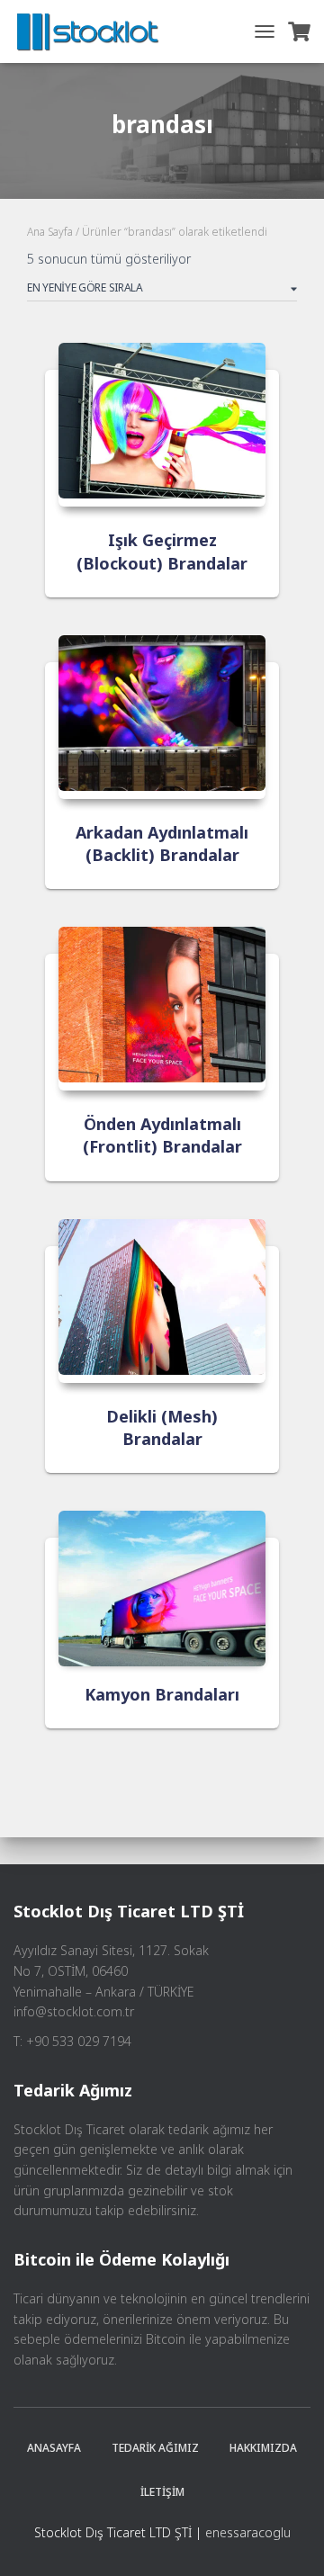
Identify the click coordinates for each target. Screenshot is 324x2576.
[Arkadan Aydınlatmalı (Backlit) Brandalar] (162, 717)
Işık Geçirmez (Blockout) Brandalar (162, 551)
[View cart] (299, 31)
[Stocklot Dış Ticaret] (94, 31)
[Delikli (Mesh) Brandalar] (162, 1301)
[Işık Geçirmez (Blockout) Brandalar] (162, 425)
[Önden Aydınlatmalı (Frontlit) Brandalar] (162, 1009)
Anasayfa (54, 2448)
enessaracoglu (248, 2532)
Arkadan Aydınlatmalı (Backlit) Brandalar (162, 844)
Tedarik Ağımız (155, 2448)
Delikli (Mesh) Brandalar (162, 1427)
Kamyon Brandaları (162, 1694)
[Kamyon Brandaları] (162, 1586)
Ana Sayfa (50, 232)
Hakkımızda (263, 2448)
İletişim (162, 2492)
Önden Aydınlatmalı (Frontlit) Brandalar (162, 1135)
